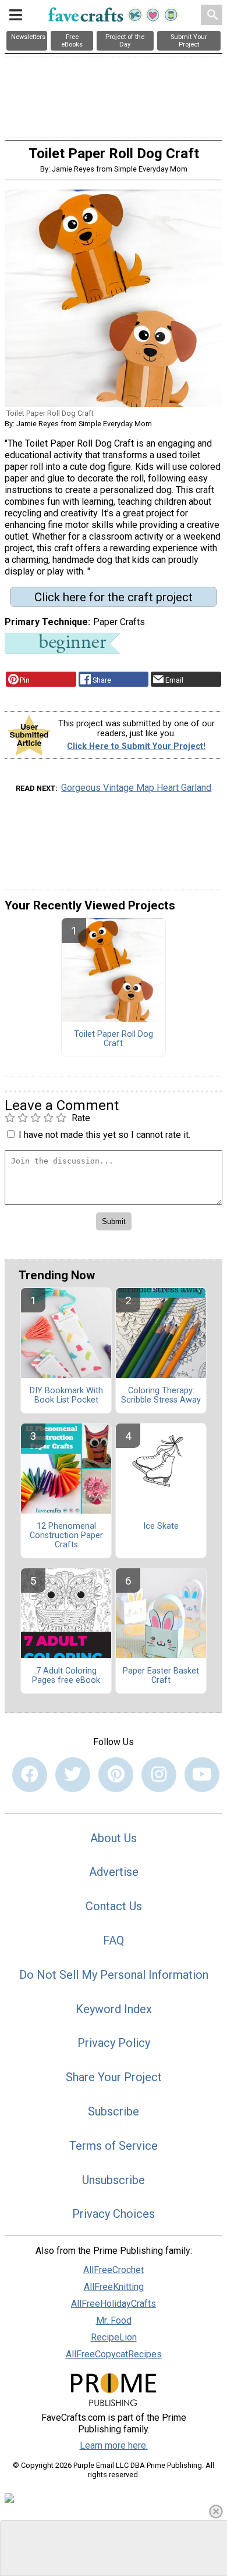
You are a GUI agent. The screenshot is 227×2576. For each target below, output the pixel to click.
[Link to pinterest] (116, 1775)
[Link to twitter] (73, 1775)
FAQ (114, 1940)
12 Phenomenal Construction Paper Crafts (66, 1536)
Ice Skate (161, 1526)
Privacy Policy (114, 2043)
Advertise (114, 1872)
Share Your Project (114, 2077)
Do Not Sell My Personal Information (114, 1975)
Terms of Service (114, 2146)
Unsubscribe (114, 2180)
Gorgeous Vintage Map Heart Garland (136, 788)
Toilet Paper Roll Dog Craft (114, 1039)
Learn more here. (114, 2445)
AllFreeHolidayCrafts (114, 2304)
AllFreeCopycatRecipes (114, 2354)
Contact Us (114, 1906)
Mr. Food (114, 2320)
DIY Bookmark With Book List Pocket (66, 1396)
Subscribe (114, 2111)
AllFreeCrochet (114, 2270)
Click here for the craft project (114, 597)
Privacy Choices (114, 2214)
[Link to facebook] (30, 1775)
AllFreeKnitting (114, 2287)
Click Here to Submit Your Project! (136, 746)
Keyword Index (114, 2009)
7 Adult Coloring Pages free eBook (66, 1676)
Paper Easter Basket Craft (161, 1676)
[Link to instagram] (159, 1775)
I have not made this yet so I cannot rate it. (104, 1135)
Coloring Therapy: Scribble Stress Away (161, 1396)
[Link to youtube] (202, 1775)
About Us (114, 1838)
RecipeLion (114, 2337)
